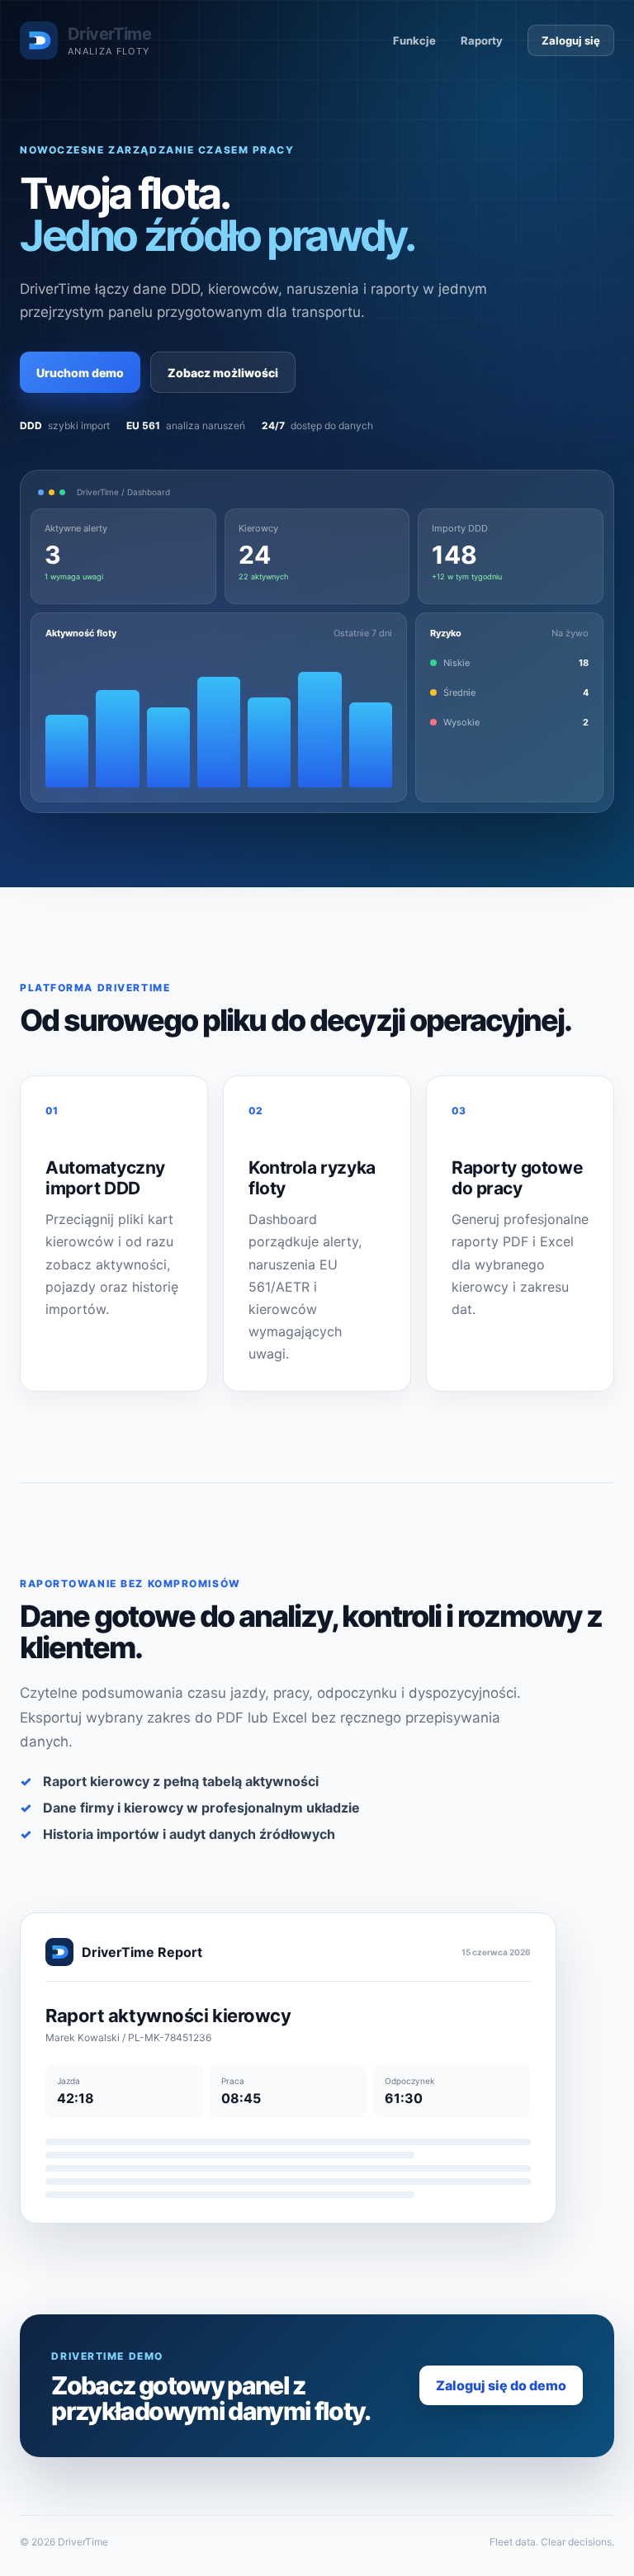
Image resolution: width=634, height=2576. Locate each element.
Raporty (482, 40)
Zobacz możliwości (223, 373)
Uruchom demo (80, 373)
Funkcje (414, 40)
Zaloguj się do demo (501, 2385)
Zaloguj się (571, 40)
